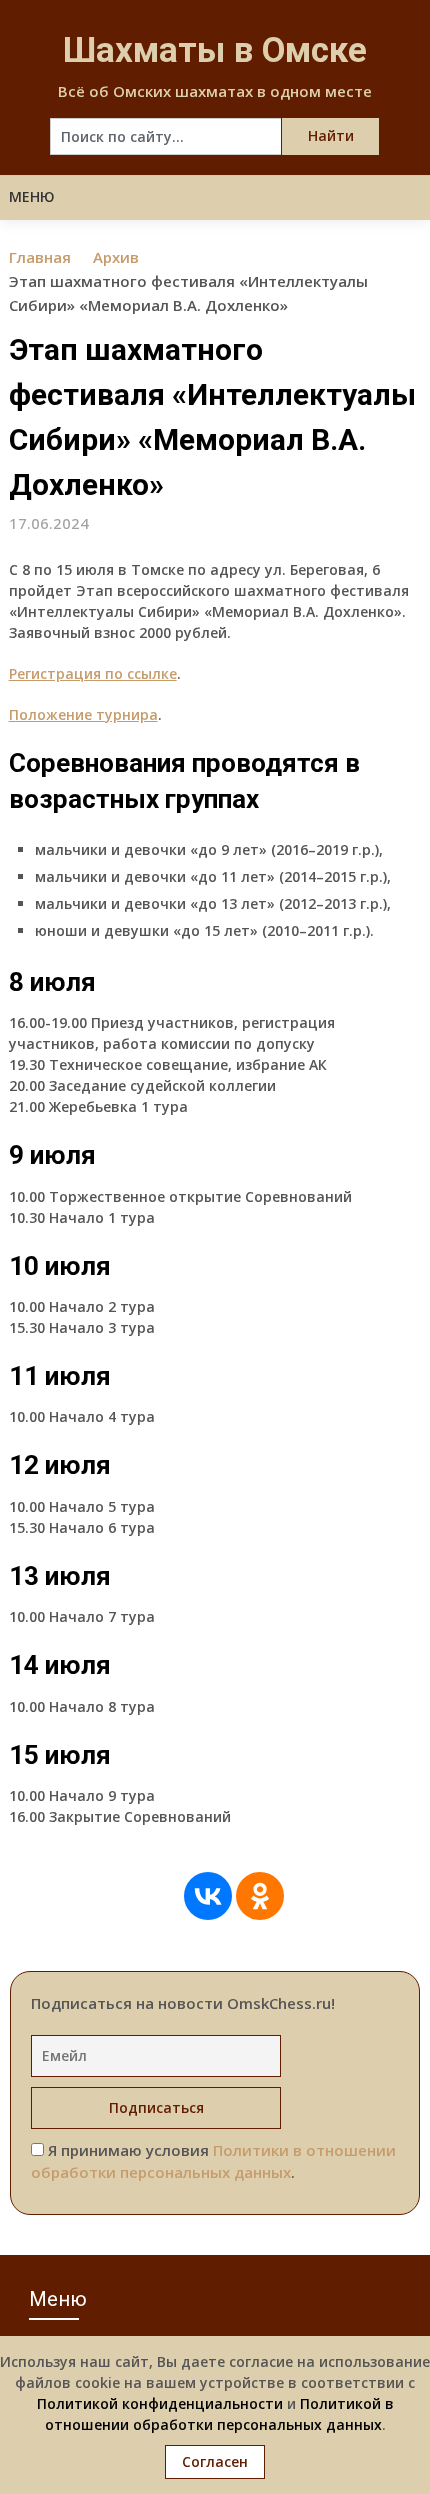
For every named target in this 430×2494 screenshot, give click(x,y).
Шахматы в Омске (215, 50)
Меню (32, 196)
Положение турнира (83, 714)
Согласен (215, 2461)
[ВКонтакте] (208, 1896)
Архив (116, 257)
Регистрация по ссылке (93, 673)
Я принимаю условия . (213, 2161)
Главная (40, 257)
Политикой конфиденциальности (160, 2403)
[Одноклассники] (260, 1896)
